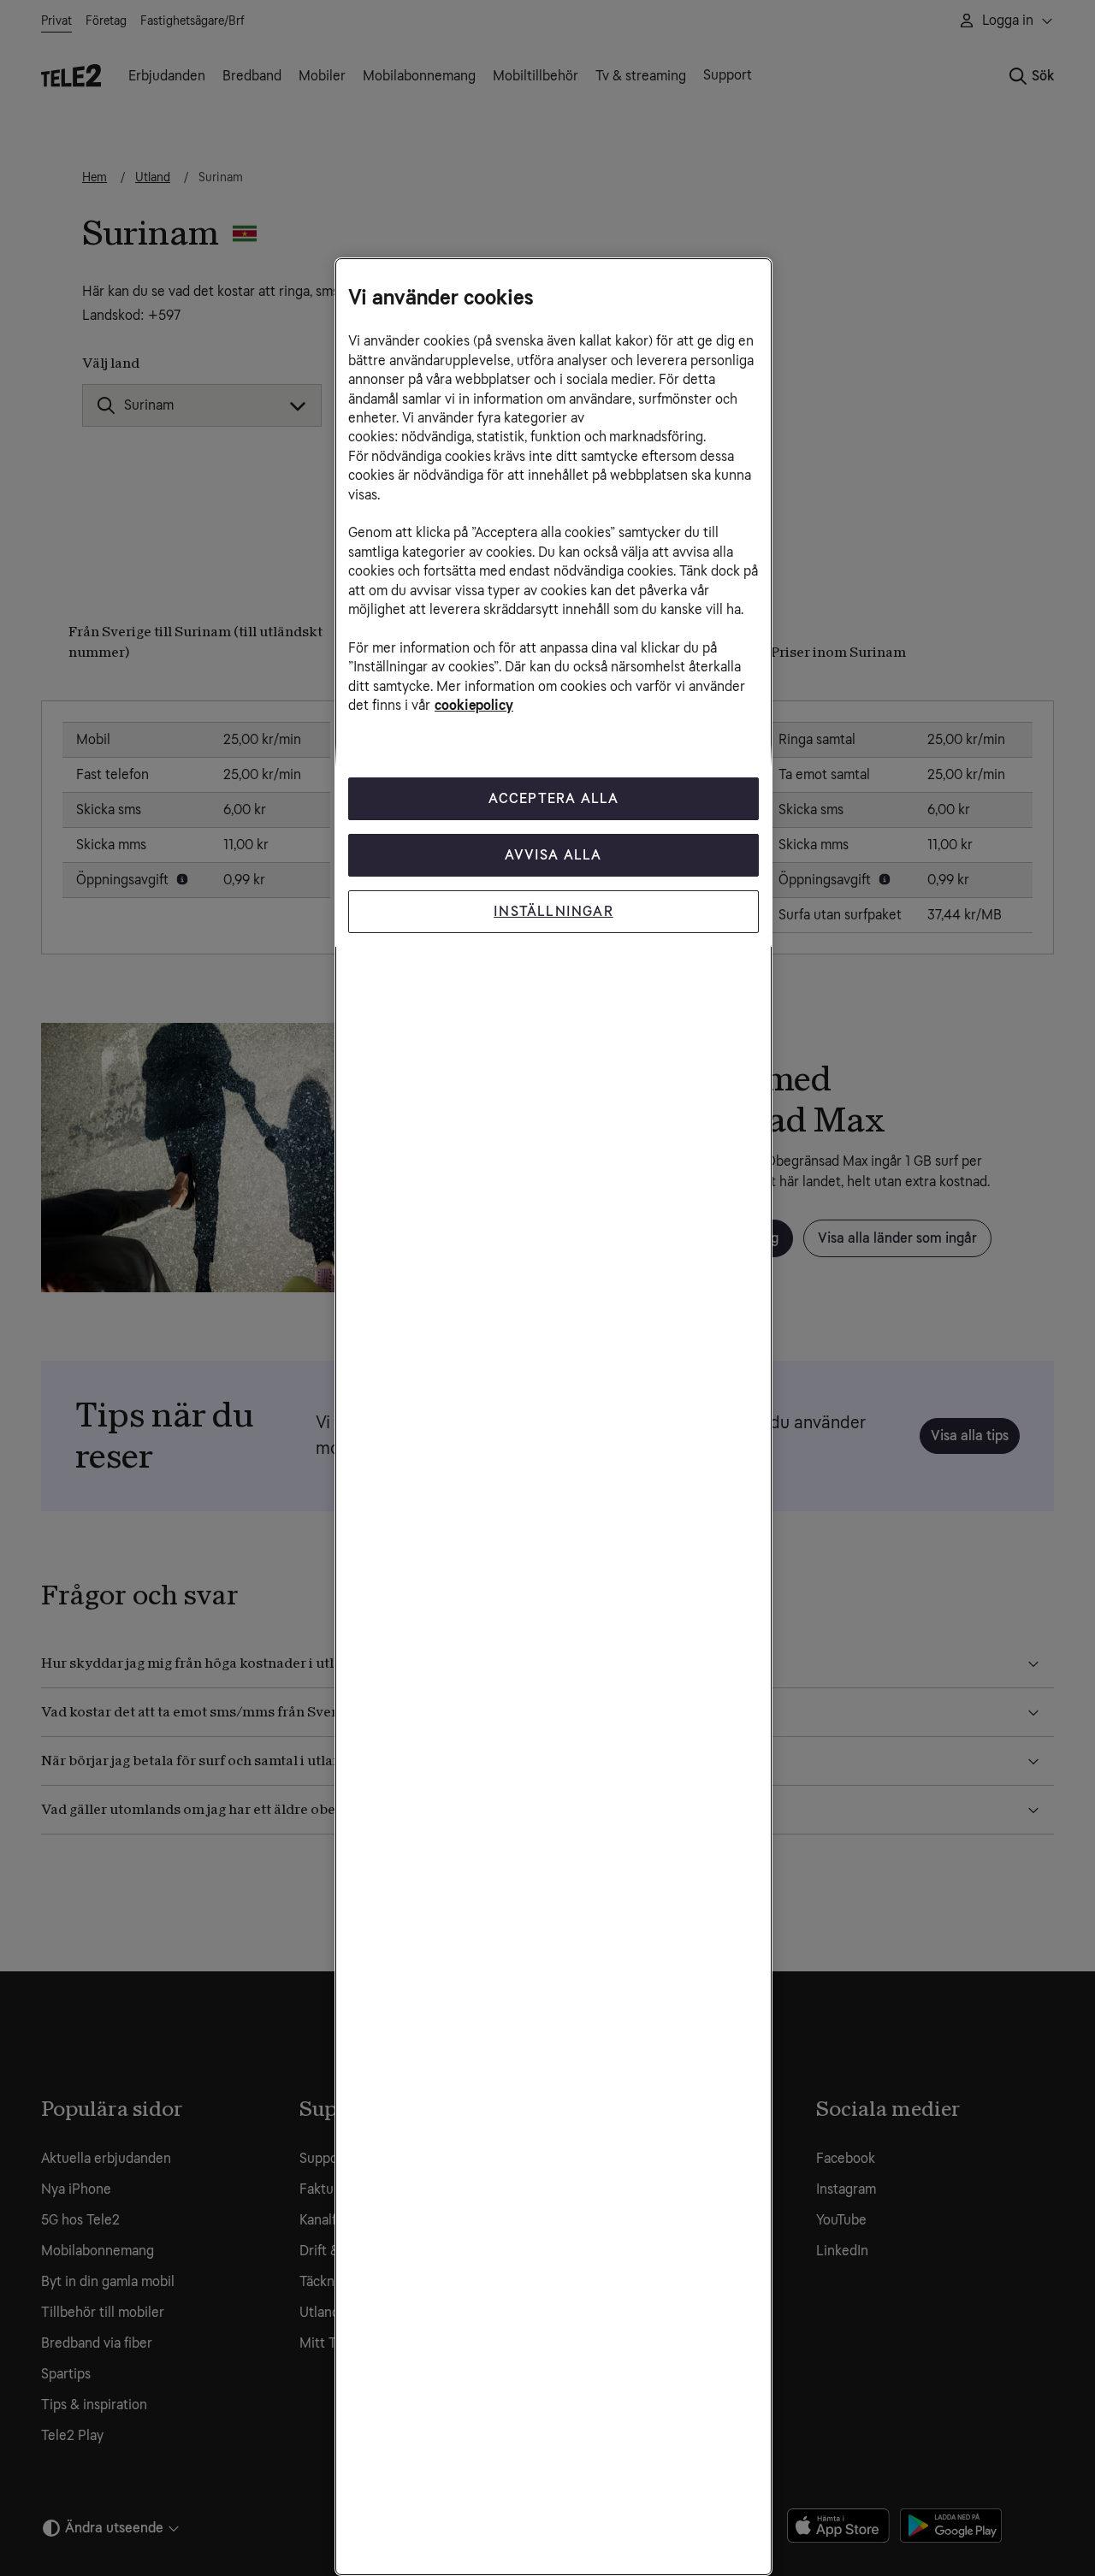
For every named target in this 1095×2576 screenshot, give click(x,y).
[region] (553, 1417)
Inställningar (553, 911)
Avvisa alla (553, 855)
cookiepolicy (474, 705)
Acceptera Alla (554, 798)
